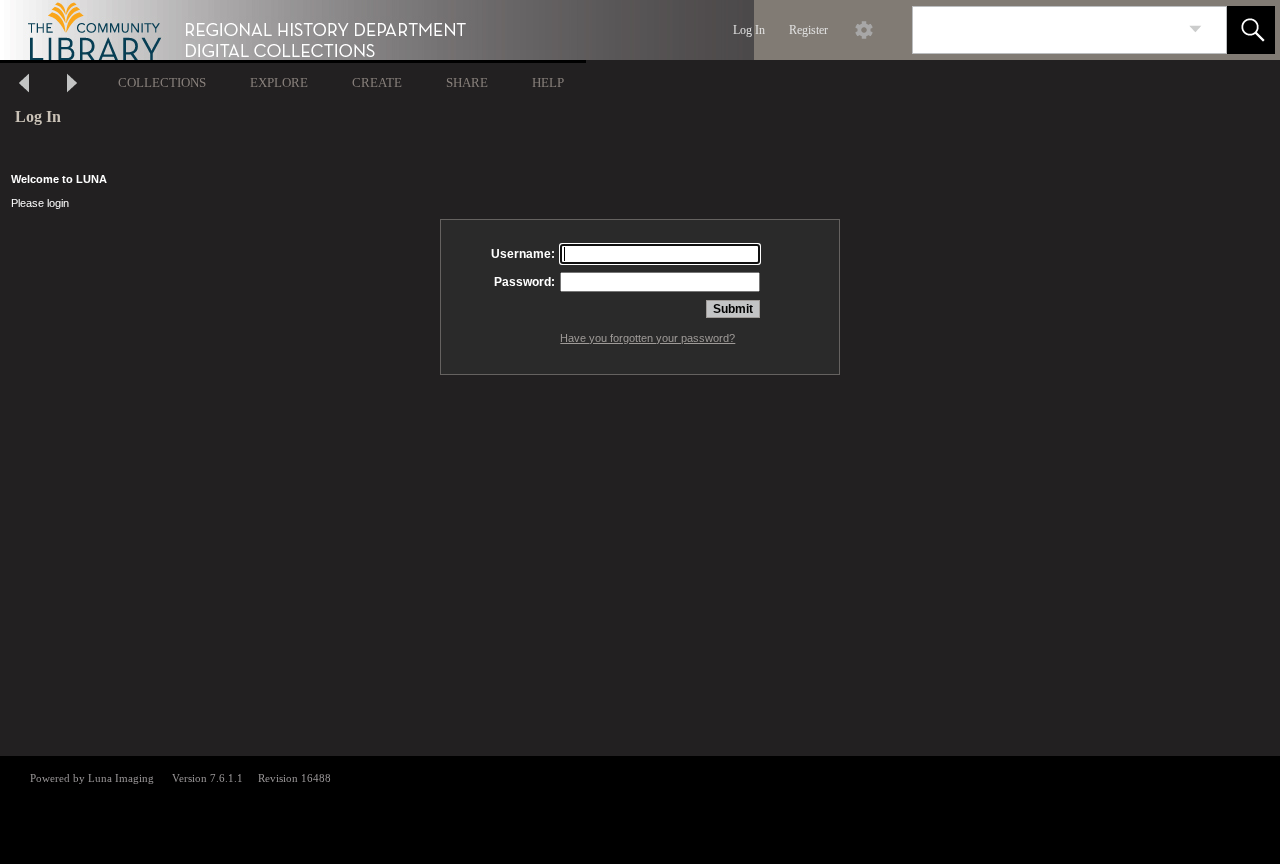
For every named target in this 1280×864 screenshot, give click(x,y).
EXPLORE (279, 82)
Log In (749, 30)
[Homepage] (377, 30)
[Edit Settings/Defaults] (864, 30)
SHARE (467, 82)
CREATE (377, 82)
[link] (1195, 29)
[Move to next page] (72, 85)
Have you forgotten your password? (647, 338)
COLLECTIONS (162, 82)
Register (808, 30)
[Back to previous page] (24, 85)
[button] (1251, 30)
